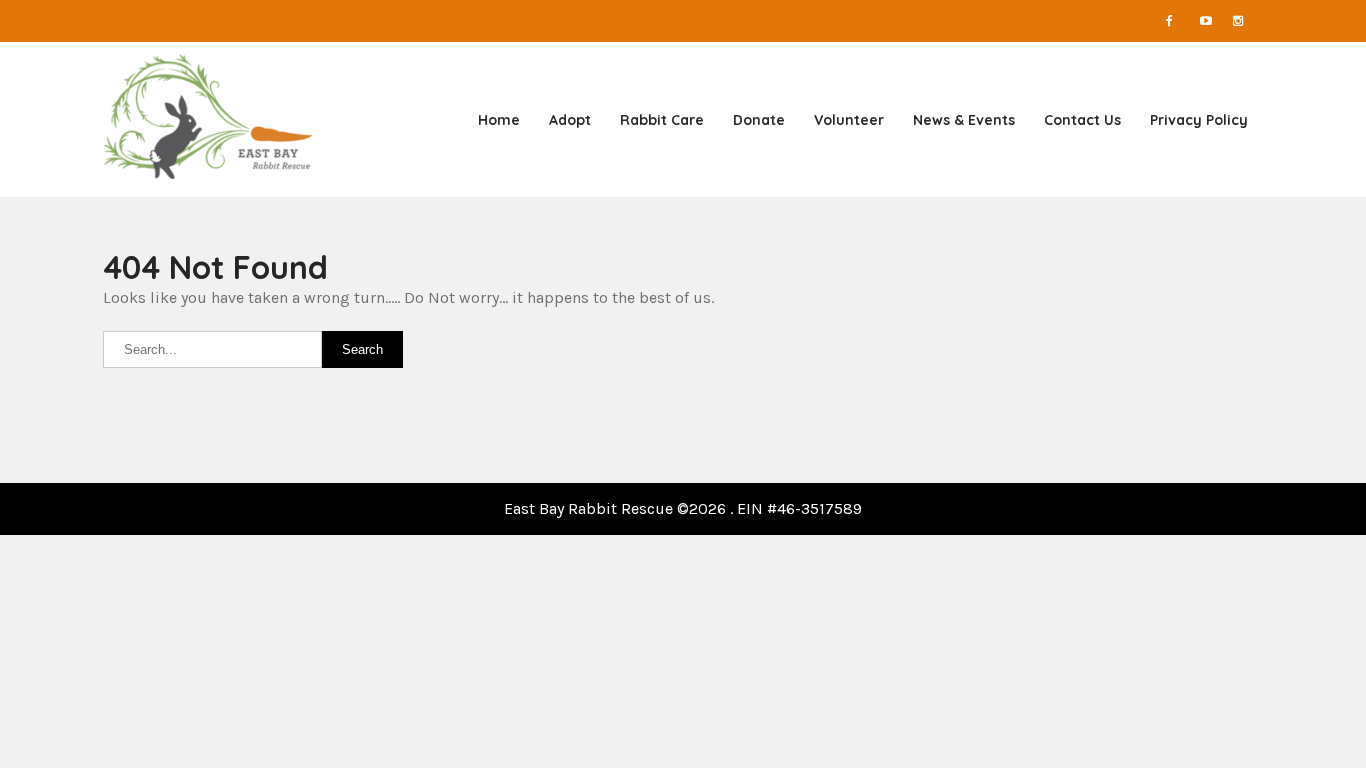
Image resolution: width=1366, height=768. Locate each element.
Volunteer (849, 120)
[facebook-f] (1181, 21)
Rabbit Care (662, 120)
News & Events (964, 120)
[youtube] (1215, 21)
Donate (759, 120)
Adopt (570, 120)
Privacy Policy (1199, 120)
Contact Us (1082, 120)
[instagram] (1248, 21)
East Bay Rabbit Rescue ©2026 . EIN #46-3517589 (683, 508)
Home (499, 120)
